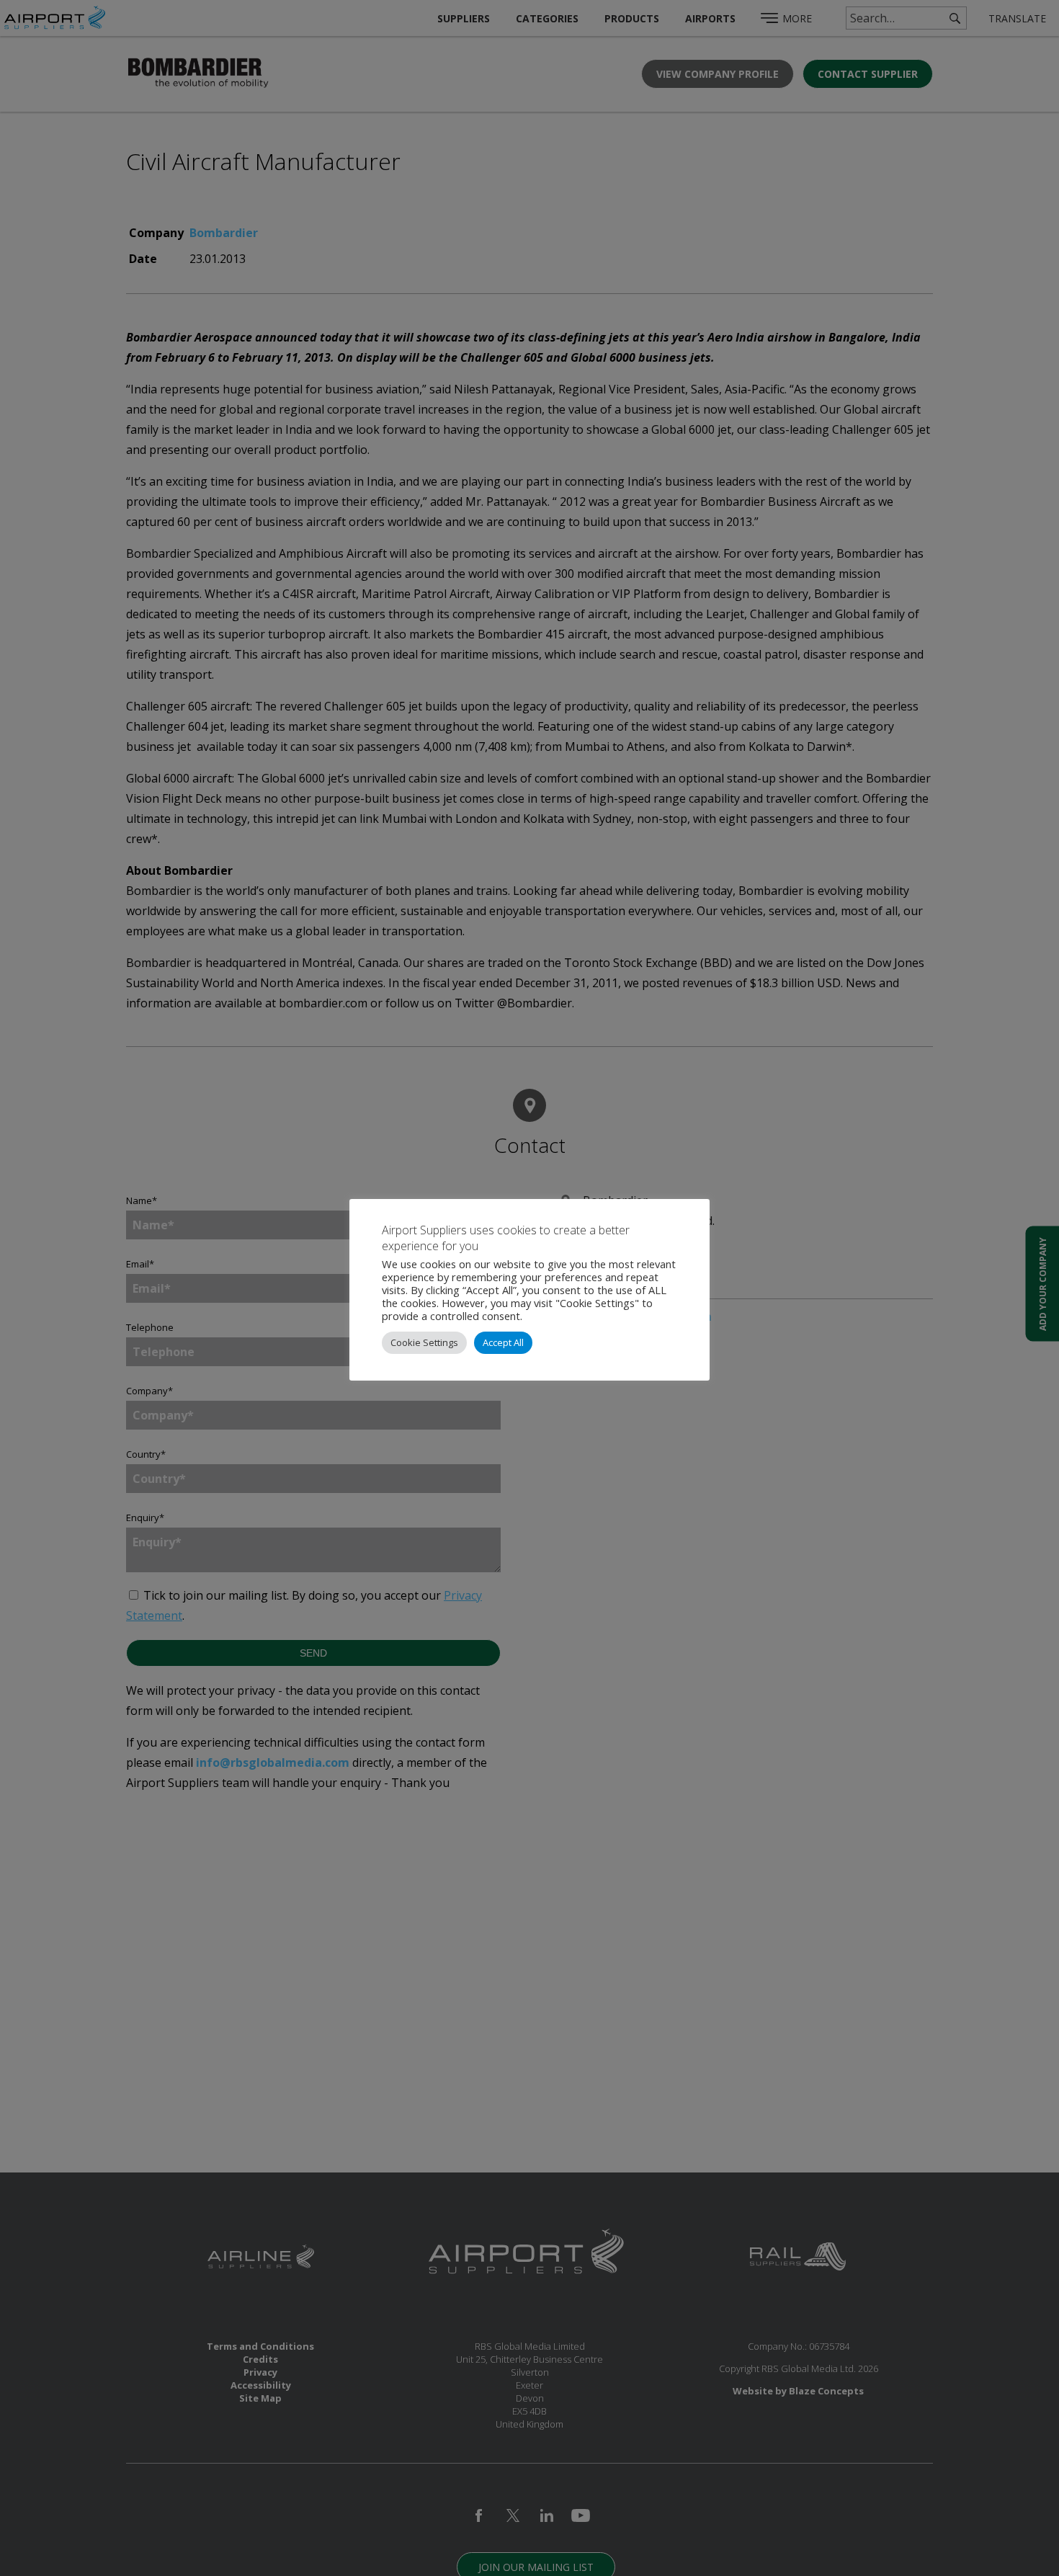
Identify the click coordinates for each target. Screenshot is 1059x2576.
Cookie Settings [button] (424, 1342)
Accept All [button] (503, 1342)
